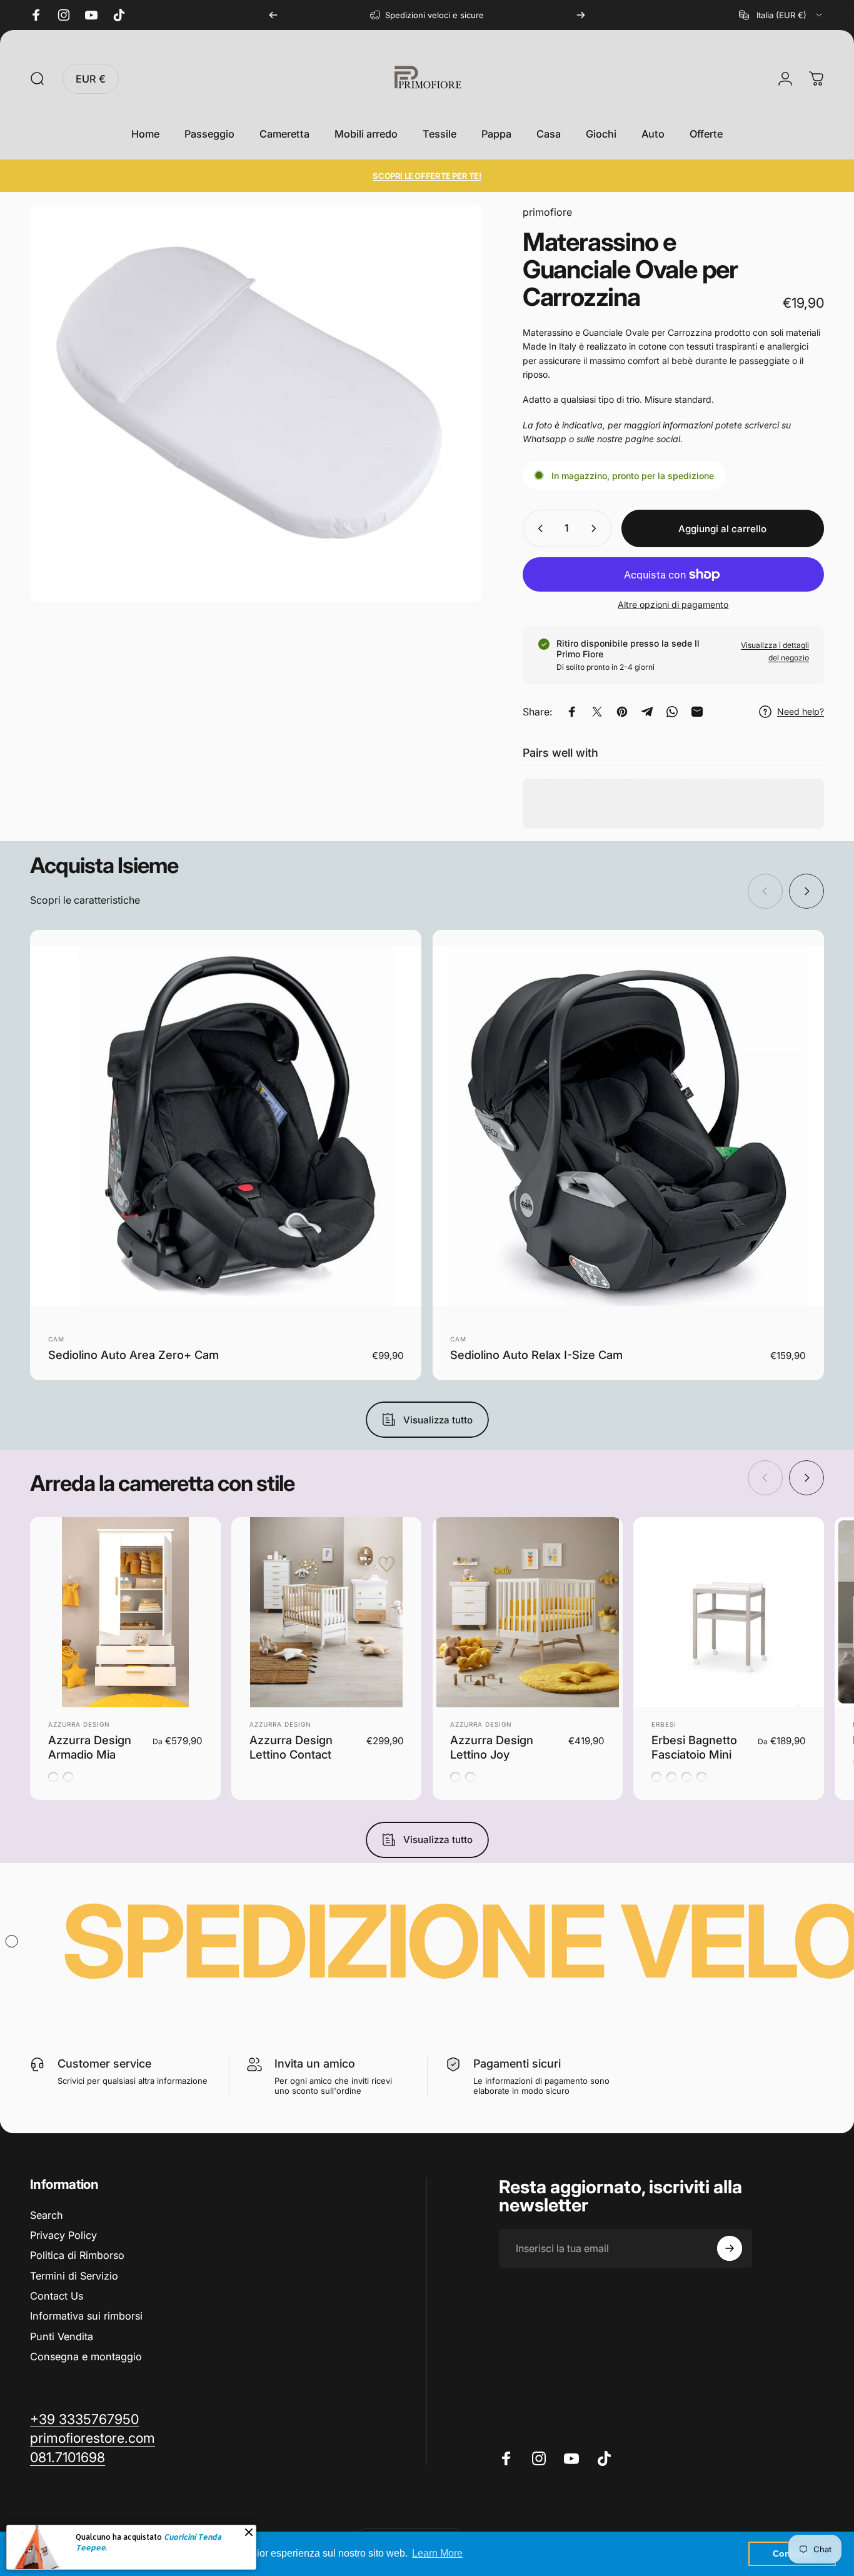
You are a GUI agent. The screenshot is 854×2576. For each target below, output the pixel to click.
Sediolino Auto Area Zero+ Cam (133, 1355)
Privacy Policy (63, 2235)
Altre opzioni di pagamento (673, 604)
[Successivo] (581, 15)
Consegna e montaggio (86, 2356)
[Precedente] (273, 15)
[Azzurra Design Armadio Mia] (125, 1613)
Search (47, 2215)
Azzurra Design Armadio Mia (90, 1747)
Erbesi (664, 1724)
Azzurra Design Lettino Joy (492, 1747)
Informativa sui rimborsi (86, 2316)
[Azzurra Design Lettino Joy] (528, 1613)
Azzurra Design (79, 1724)
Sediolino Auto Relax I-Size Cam (536, 1355)
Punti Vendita (62, 2336)
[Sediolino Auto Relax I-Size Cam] (628, 1126)
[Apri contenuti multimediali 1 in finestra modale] (256, 403)
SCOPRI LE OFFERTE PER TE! (427, 176)
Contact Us (57, 2296)
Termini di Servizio (74, 2276)
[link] (68, 2457)
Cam (56, 1339)
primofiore (547, 212)
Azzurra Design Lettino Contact (291, 1747)
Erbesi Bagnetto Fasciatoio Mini (694, 1747)
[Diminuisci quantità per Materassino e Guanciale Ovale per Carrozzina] (538, 528)
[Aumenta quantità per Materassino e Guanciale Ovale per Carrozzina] (596, 528)
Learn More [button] (437, 2553)
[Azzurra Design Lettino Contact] (327, 1613)
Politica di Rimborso (77, 2255)
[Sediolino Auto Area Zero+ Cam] (226, 1126)
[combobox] (781, 15)
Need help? (801, 711)
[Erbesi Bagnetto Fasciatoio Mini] (729, 1613)
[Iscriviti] (730, 2248)
